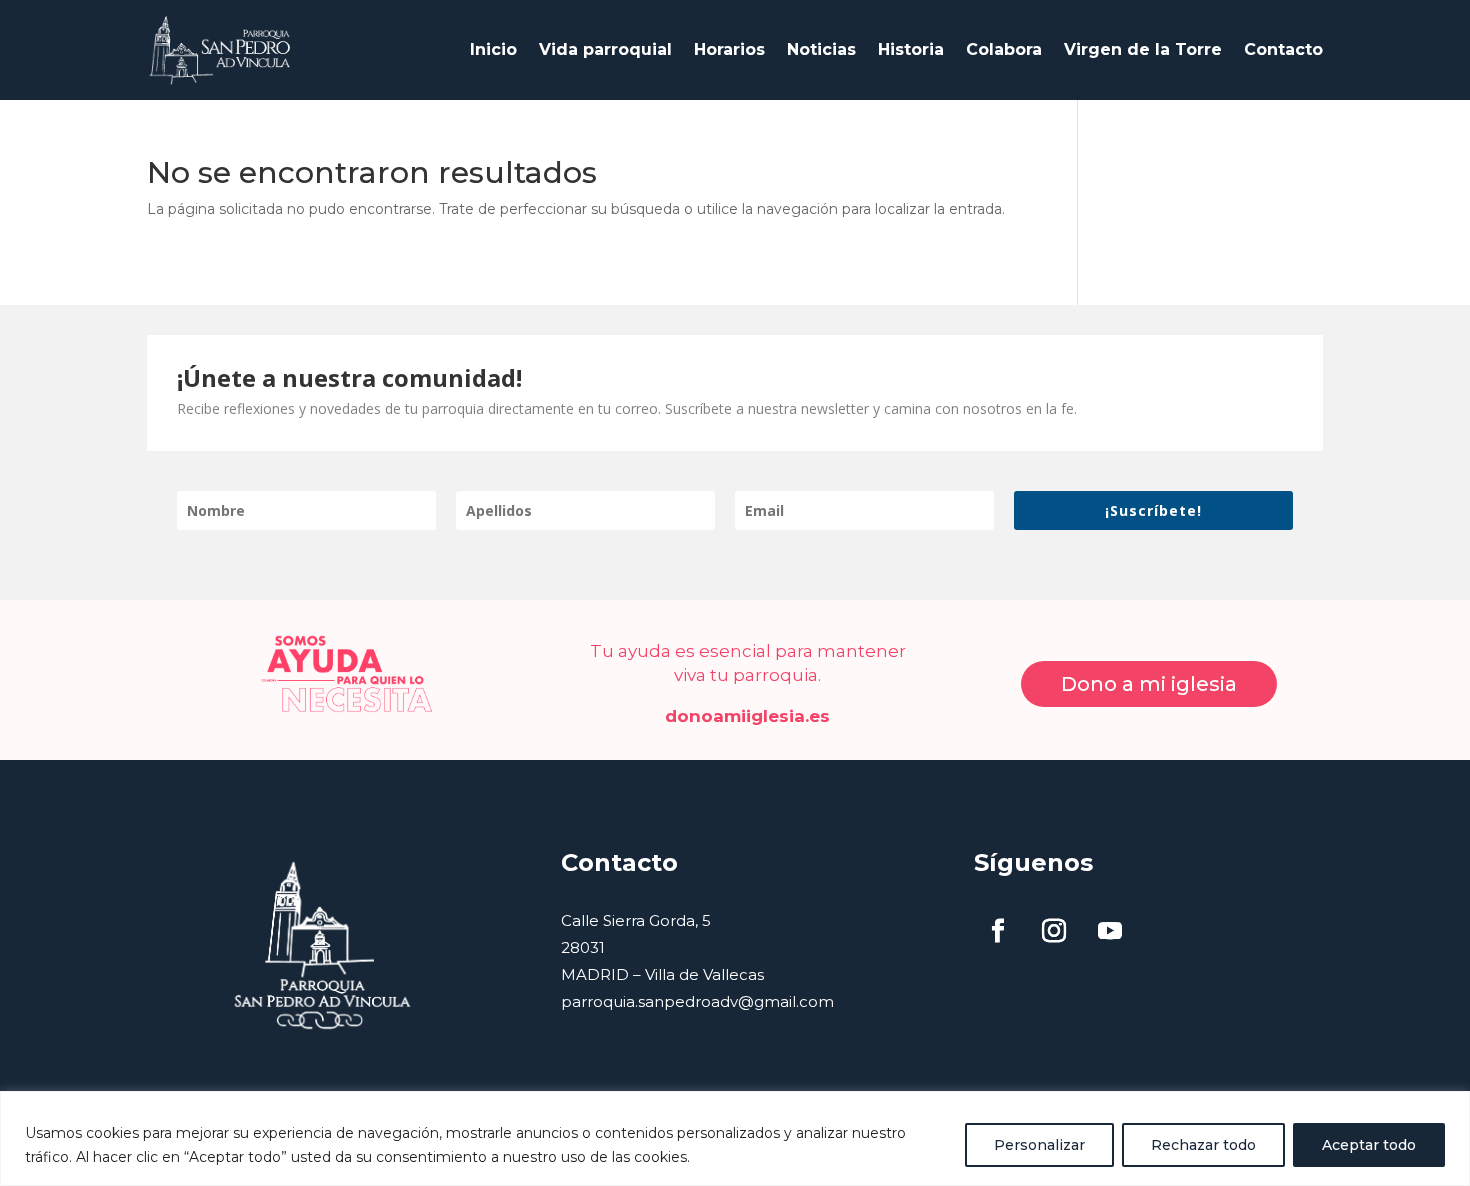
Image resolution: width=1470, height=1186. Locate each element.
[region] (735, 1138)
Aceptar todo (1369, 1145)
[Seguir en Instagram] (1054, 931)
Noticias (821, 49)
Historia (911, 49)
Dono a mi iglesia (1149, 684)
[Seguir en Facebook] (998, 931)
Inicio (493, 49)
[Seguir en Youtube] (1110, 931)
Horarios (729, 49)
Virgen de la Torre (1143, 49)
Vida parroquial (605, 49)
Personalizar (1039, 1145)
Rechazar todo (1203, 1145)
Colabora (1004, 49)
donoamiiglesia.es (747, 716)
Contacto (1283, 49)
